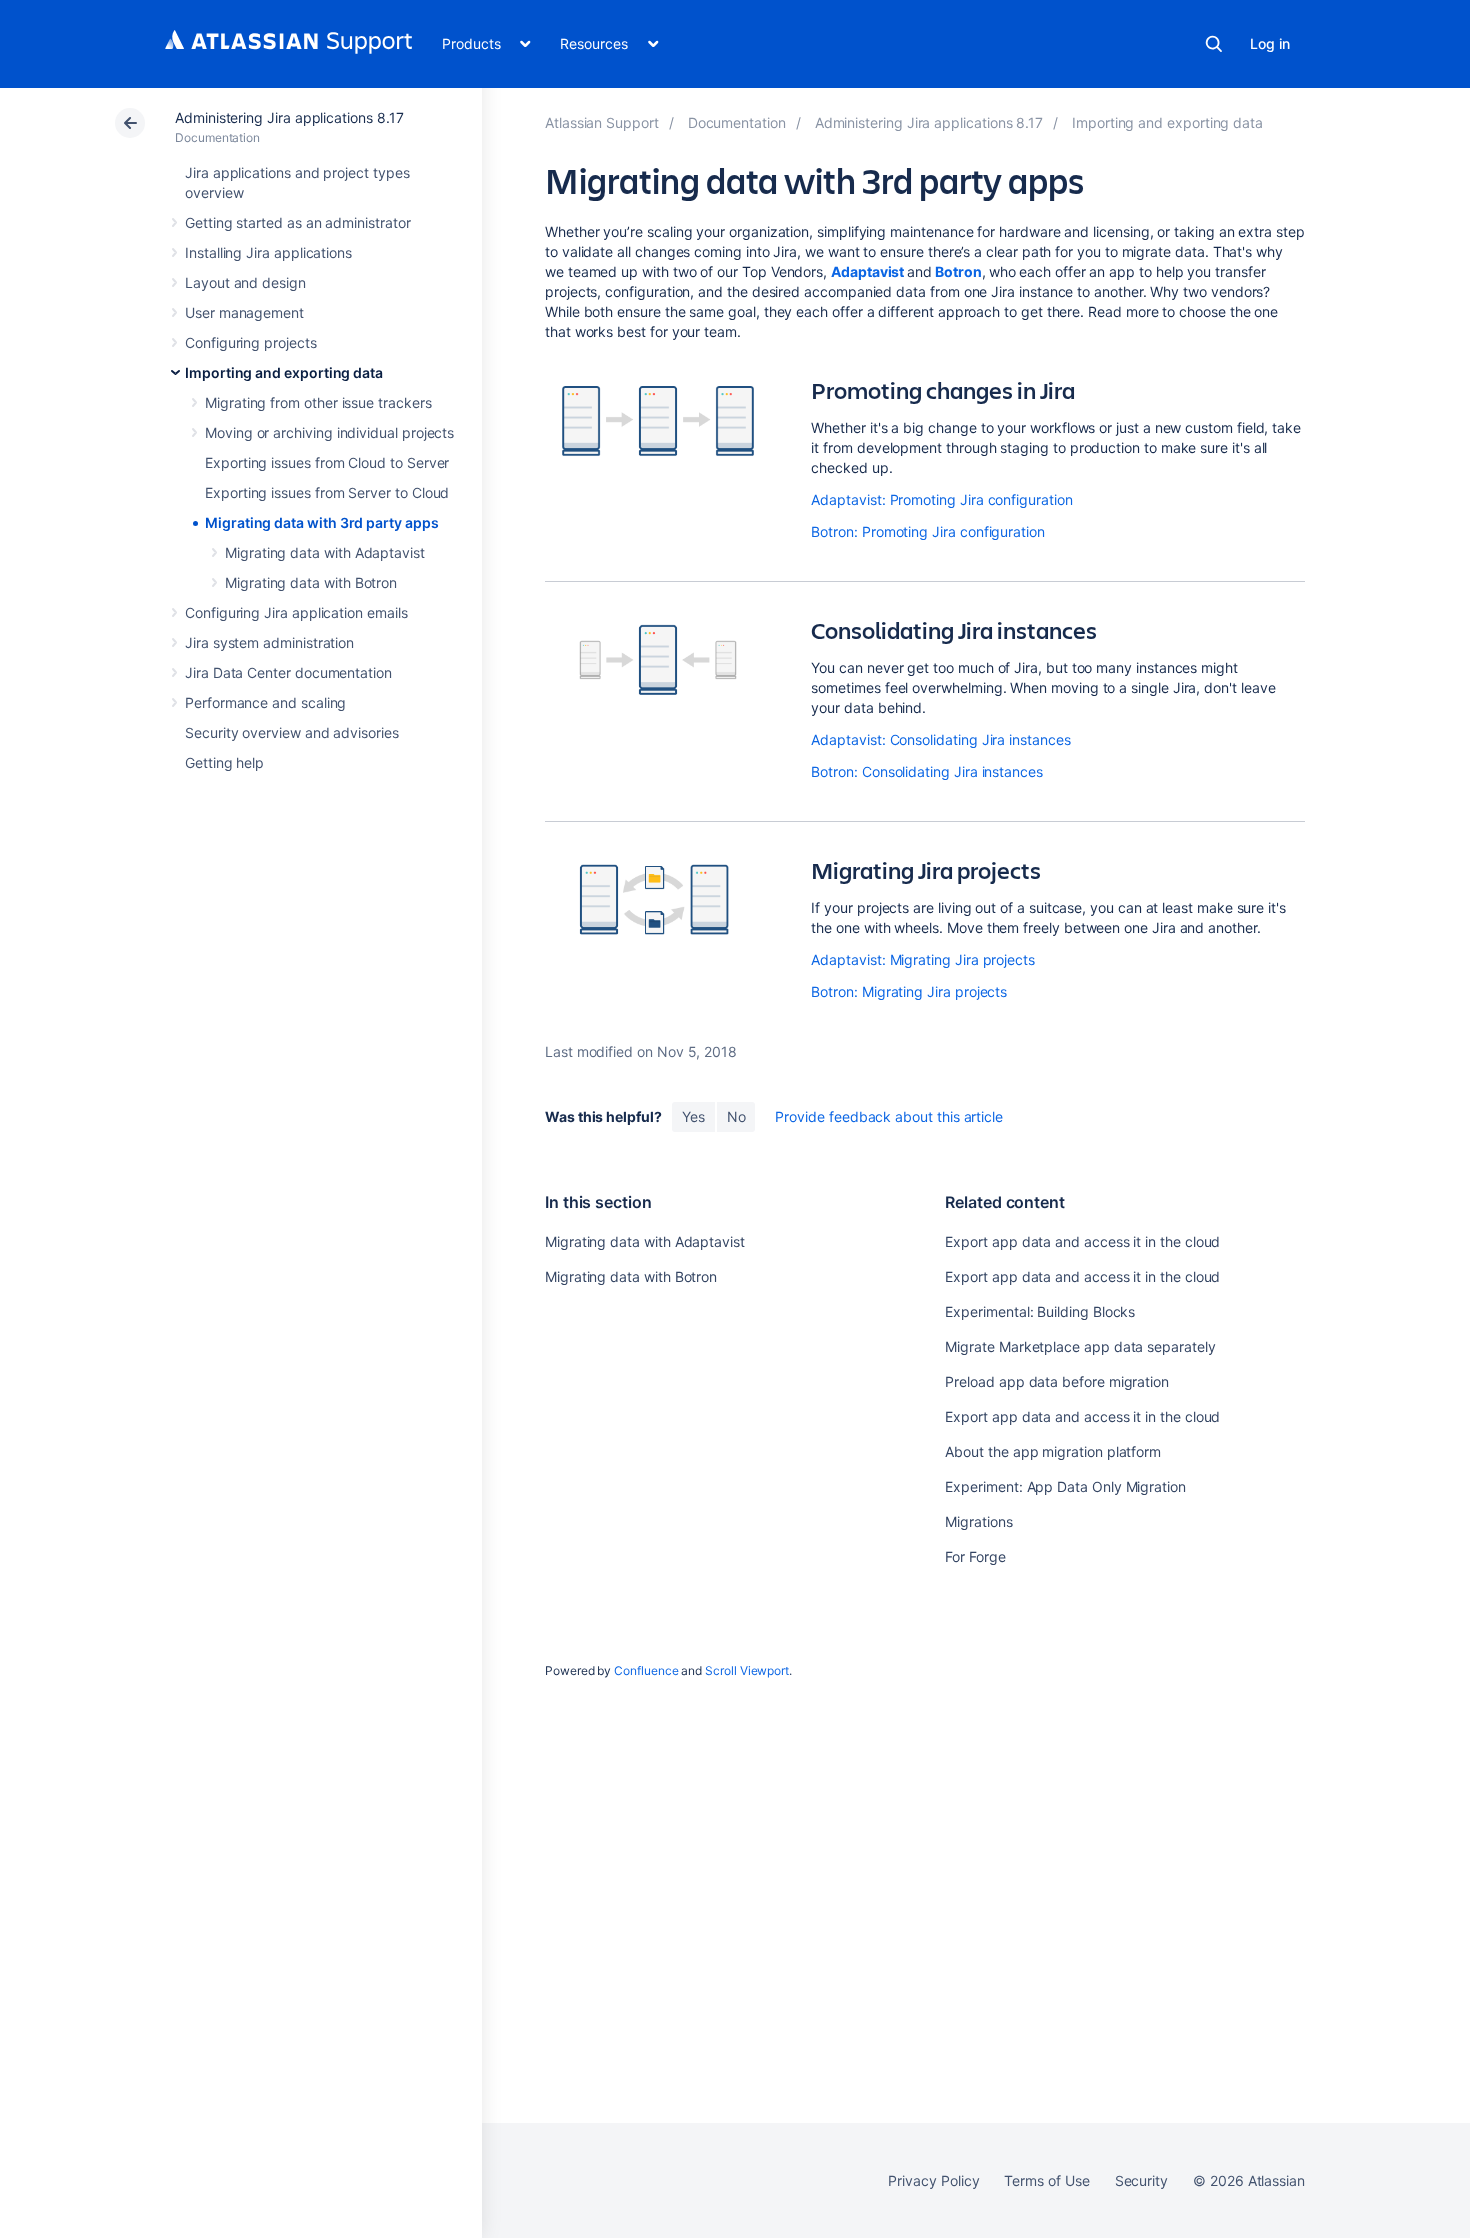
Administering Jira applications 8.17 (289, 117)
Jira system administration (269, 642)
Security (1141, 2180)
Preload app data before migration (1057, 1381)
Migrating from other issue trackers (318, 402)
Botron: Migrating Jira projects (909, 991)
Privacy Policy (933, 2180)
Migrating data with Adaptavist (325, 552)
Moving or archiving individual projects (329, 432)
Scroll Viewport (747, 1670)
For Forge (975, 1556)
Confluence (646, 1670)
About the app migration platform (1053, 1451)
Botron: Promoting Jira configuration (927, 531)
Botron (958, 271)
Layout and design (245, 282)
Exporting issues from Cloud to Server (327, 462)
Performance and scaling (265, 702)
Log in (1270, 43)
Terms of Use (1046, 2180)
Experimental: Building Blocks (1040, 1311)
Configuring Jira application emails (296, 612)
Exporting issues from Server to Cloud (327, 492)
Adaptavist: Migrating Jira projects (923, 959)
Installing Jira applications (268, 252)
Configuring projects (251, 342)
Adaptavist (867, 271)
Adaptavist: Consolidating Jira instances (940, 739)
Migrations (978, 1521)
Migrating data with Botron (311, 582)
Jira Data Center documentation (288, 672)
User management (244, 312)
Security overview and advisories (292, 732)
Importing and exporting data (284, 372)
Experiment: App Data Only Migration (1065, 1486)
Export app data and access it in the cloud (1082, 1241)
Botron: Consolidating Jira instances (926, 771)
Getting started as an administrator (298, 222)
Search (1214, 44)
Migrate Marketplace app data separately (1080, 1346)
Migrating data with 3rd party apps (322, 522)
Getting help (224, 762)
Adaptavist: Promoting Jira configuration (941, 499)
